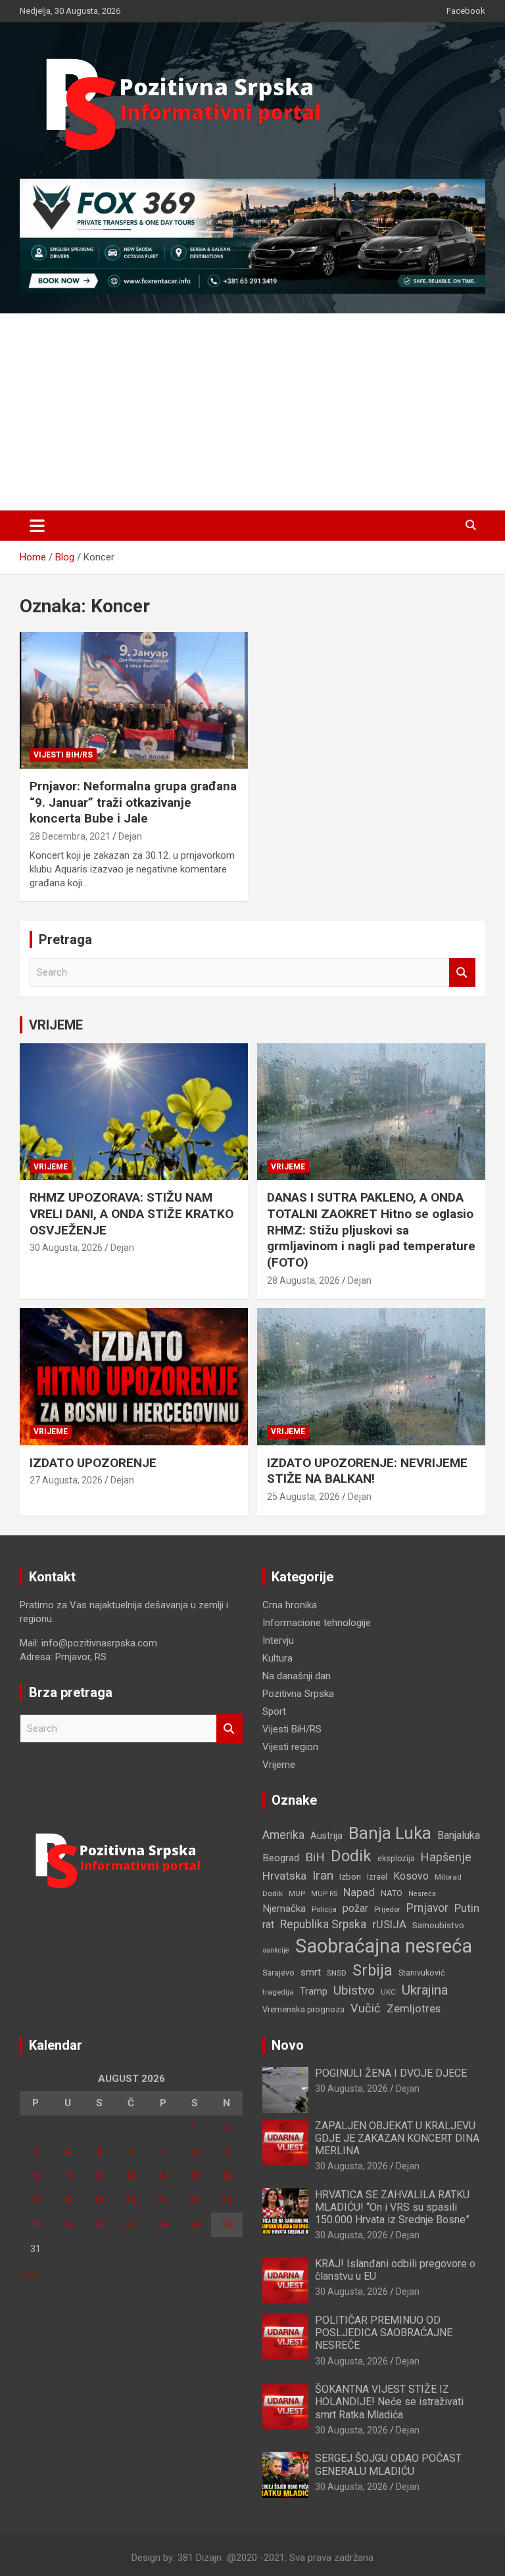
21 (163, 2200)
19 (99, 2200)
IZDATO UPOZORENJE (93, 1463)
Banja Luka (390, 1833)
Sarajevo (278, 1973)
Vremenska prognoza (303, 2009)
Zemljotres (414, 2009)
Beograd (281, 1858)
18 (68, 2200)
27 (131, 2225)
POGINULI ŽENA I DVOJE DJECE (391, 2073)
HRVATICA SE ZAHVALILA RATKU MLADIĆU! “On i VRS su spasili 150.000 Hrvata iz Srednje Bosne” (392, 2207)
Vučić (366, 2008)
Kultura (277, 1658)
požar (355, 1909)
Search (462, 973)
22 (195, 2200)
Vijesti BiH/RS (63, 755)
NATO (392, 1893)
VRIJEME (56, 1025)
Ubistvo (354, 1990)
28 (163, 2225)
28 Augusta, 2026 (303, 1280)
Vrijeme (51, 1167)
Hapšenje (446, 1857)
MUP (297, 1893)
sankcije (276, 1950)
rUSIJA (389, 1925)
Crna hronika (290, 1605)
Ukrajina (425, 1990)
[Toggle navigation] (37, 526)
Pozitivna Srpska (298, 1694)
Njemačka (284, 1909)
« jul (28, 2273)
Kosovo (411, 1876)
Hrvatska (284, 1876)
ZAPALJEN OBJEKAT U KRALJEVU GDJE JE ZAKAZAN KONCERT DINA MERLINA (397, 2138)
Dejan (130, 836)
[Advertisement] (252, 412)
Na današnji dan (297, 1676)
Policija (324, 1909)
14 (163, 2176)
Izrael (377, 1877)
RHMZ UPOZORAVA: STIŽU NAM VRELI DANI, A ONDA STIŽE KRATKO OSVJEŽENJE (132, 1213)
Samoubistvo (438, 1925)
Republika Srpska (323, 1924)
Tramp (314, 1991)
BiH (315, 1857)
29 (195, 2225)
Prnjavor (427, 1908)
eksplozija (396, 1859)
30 (227, 2225)
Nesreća (422, 1894)
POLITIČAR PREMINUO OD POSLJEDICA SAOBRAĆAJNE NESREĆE (384, 2333)
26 (99, 2225)
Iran (323, 1875)
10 (36, 2176)
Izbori (350, 1877)
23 (227, 2200)
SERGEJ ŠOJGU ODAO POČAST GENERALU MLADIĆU (388, 2464)
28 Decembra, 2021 (70, 836)
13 (131, 2176)
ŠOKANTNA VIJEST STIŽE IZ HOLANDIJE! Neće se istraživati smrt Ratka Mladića (389, 2402)
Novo (288, 2045)
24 (36, 2225)
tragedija (278, 1992)
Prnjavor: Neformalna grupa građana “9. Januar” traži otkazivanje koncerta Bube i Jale (133, 802)
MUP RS (324, 1894)
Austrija (326, 1836)
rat (268, 1925)
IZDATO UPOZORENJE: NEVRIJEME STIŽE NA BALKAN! (367, 1471)
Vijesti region (290, 1747)
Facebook (466, 11)
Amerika (283, 1835)
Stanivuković (422, 1973)
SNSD (337, 1973)
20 (131, 2200)
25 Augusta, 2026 (303, 1497)
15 (195, 2176)
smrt (311, 1972)
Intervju (278, 1640)
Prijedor (387, 1909)
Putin (467, 1908)
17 (36, 2200)
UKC (388, 1992)
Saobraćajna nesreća (384, 1946)
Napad (359, 1892)
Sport (274, 1711)
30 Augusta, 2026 (66, 1248)
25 (68, 2225)
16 (227, 2176)
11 (68, 2176)
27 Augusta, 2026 (66, 1480)
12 (99, 2176)
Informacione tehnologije (317, 1623)
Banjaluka (459, 1835)
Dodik (351, 1856)
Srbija (373, 1970)
